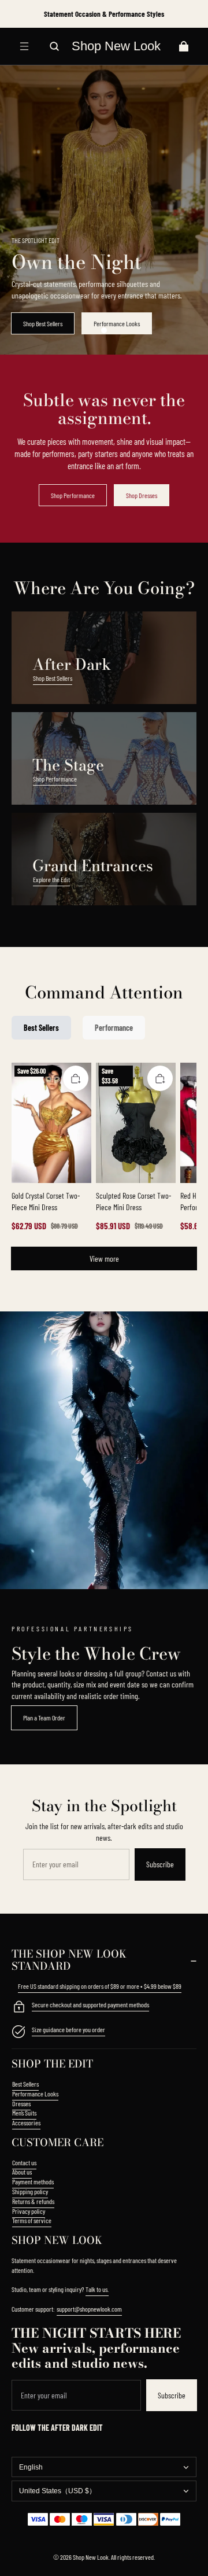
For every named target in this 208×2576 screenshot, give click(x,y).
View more (104, 1258)
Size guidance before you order (68, 2029)
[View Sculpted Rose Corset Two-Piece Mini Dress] (136, 1123)
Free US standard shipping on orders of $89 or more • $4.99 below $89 (100, 1986)
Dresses (21, 2103)
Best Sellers (25, 2084)
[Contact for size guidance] (18, 2033)
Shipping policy (30, 2191)
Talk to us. (97, 2289)
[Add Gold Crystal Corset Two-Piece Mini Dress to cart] (76, 1078)
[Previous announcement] (18, 14)
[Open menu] (24, 46)
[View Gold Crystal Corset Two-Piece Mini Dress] (51, 1123)
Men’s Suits (24, 2113)
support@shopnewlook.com (89, 2309)
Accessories (26, 2122)
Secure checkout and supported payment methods (90, 2004)
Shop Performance (73, 495)
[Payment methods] (18, 2008)
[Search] (54, 46)
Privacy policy (29, 2211)
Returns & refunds (33, 2201)
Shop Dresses (142, 495)
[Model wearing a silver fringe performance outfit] (104, 1450)
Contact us (24, 2162)
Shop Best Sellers (43, 323)
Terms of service (32, 2220)
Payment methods (33, 2181)
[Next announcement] (190, 14)
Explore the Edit (51, 879)
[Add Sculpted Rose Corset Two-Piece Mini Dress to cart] (160, 1078)
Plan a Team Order (44, 1718)
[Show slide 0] (104, 330)
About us (22, 2172)
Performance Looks (117, 323)
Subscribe (160, 1864)
